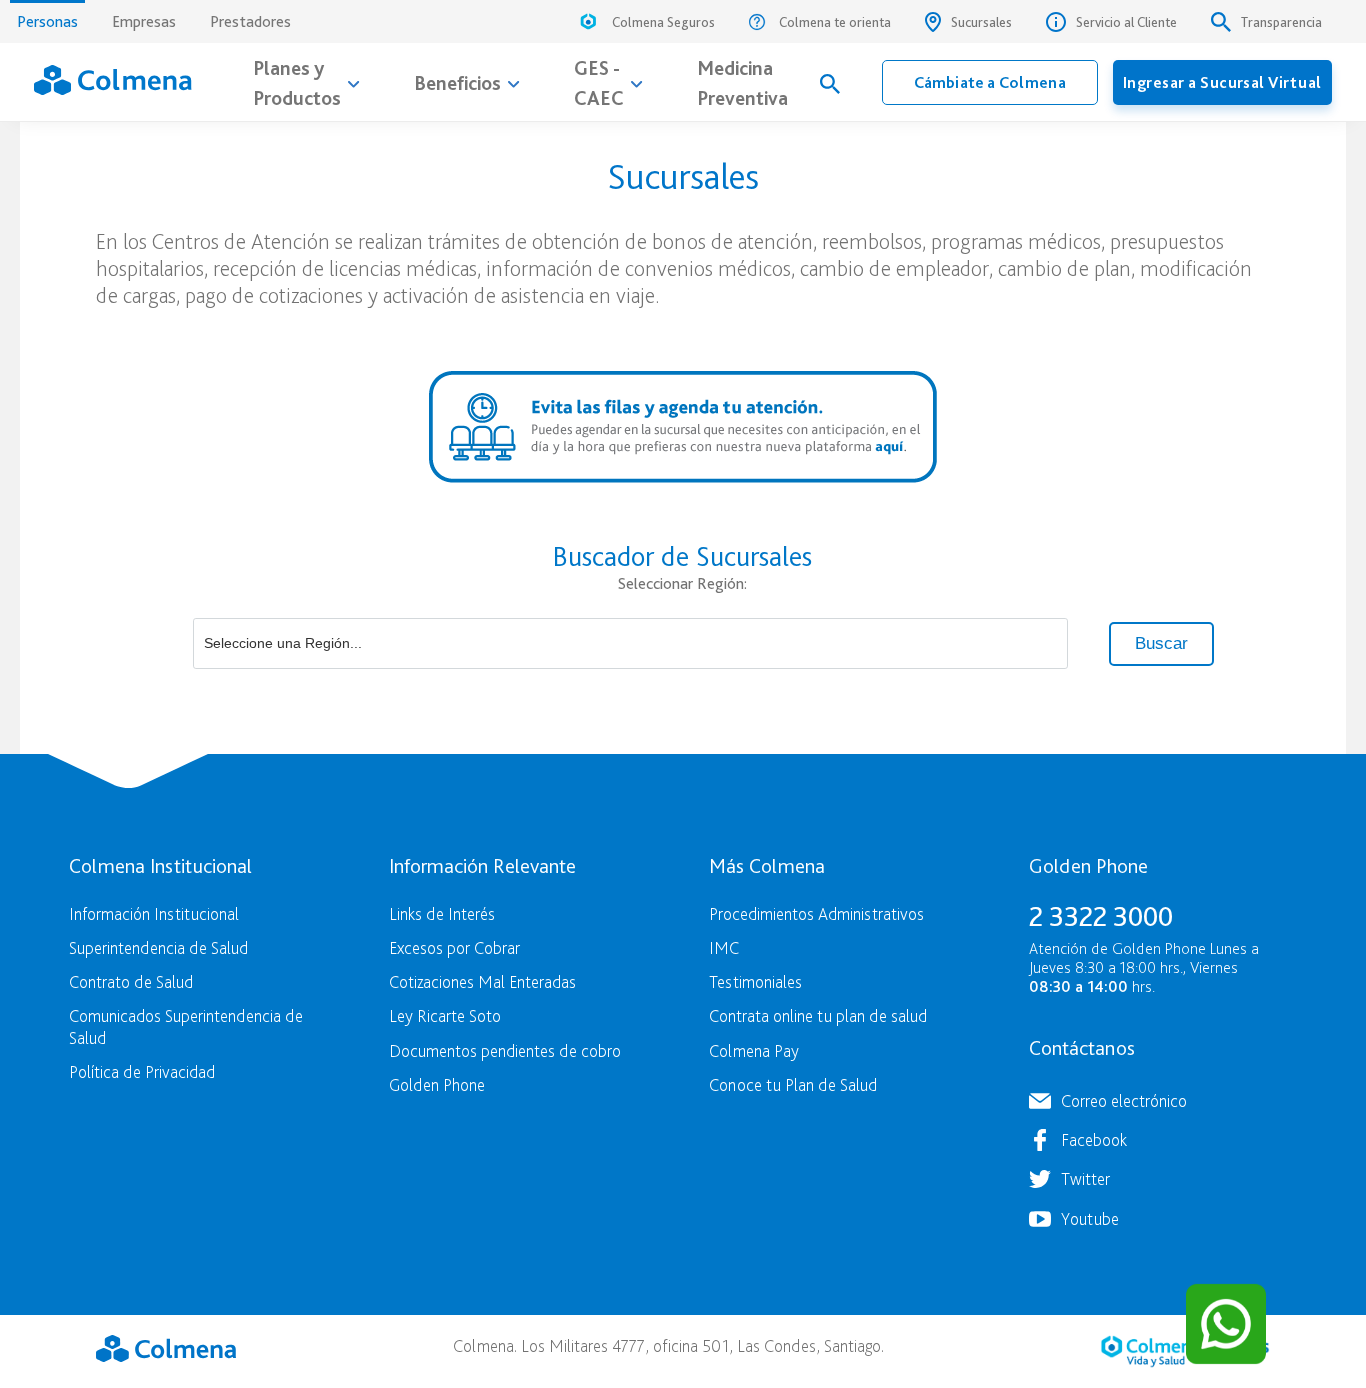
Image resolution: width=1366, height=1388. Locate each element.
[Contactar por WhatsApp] (1226, 1324)
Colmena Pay (754, 1050)
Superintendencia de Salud (158, 947)
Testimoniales (755, 981)
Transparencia (1281, 22)
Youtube (1090, 1218)
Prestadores (250, 21)
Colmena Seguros (663, 22)
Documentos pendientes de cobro (505, 1050)
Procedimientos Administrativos (816, 913)
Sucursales (981, 22)
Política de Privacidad (142, 1071)
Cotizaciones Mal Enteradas (482, 981)
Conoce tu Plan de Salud (793, 1084)
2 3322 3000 (1101, 916)
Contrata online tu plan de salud (818, 1015)
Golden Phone (437, 1084)
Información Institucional (154, 913)
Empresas (144, 21)
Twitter (1085, 1178)
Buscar (1161, 643)
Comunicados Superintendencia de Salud (186, 1026)
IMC (724, 947)
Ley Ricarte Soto (445, 1015)
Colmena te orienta (835, 22)
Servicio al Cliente (1126, 22)
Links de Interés (442, 913)
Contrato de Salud (131, 981)
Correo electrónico (1124, 1100)
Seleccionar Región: (682, 583)
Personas (47, 21)
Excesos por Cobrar (454, 947)
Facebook (1094, 1139)
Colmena (166, 1349)
